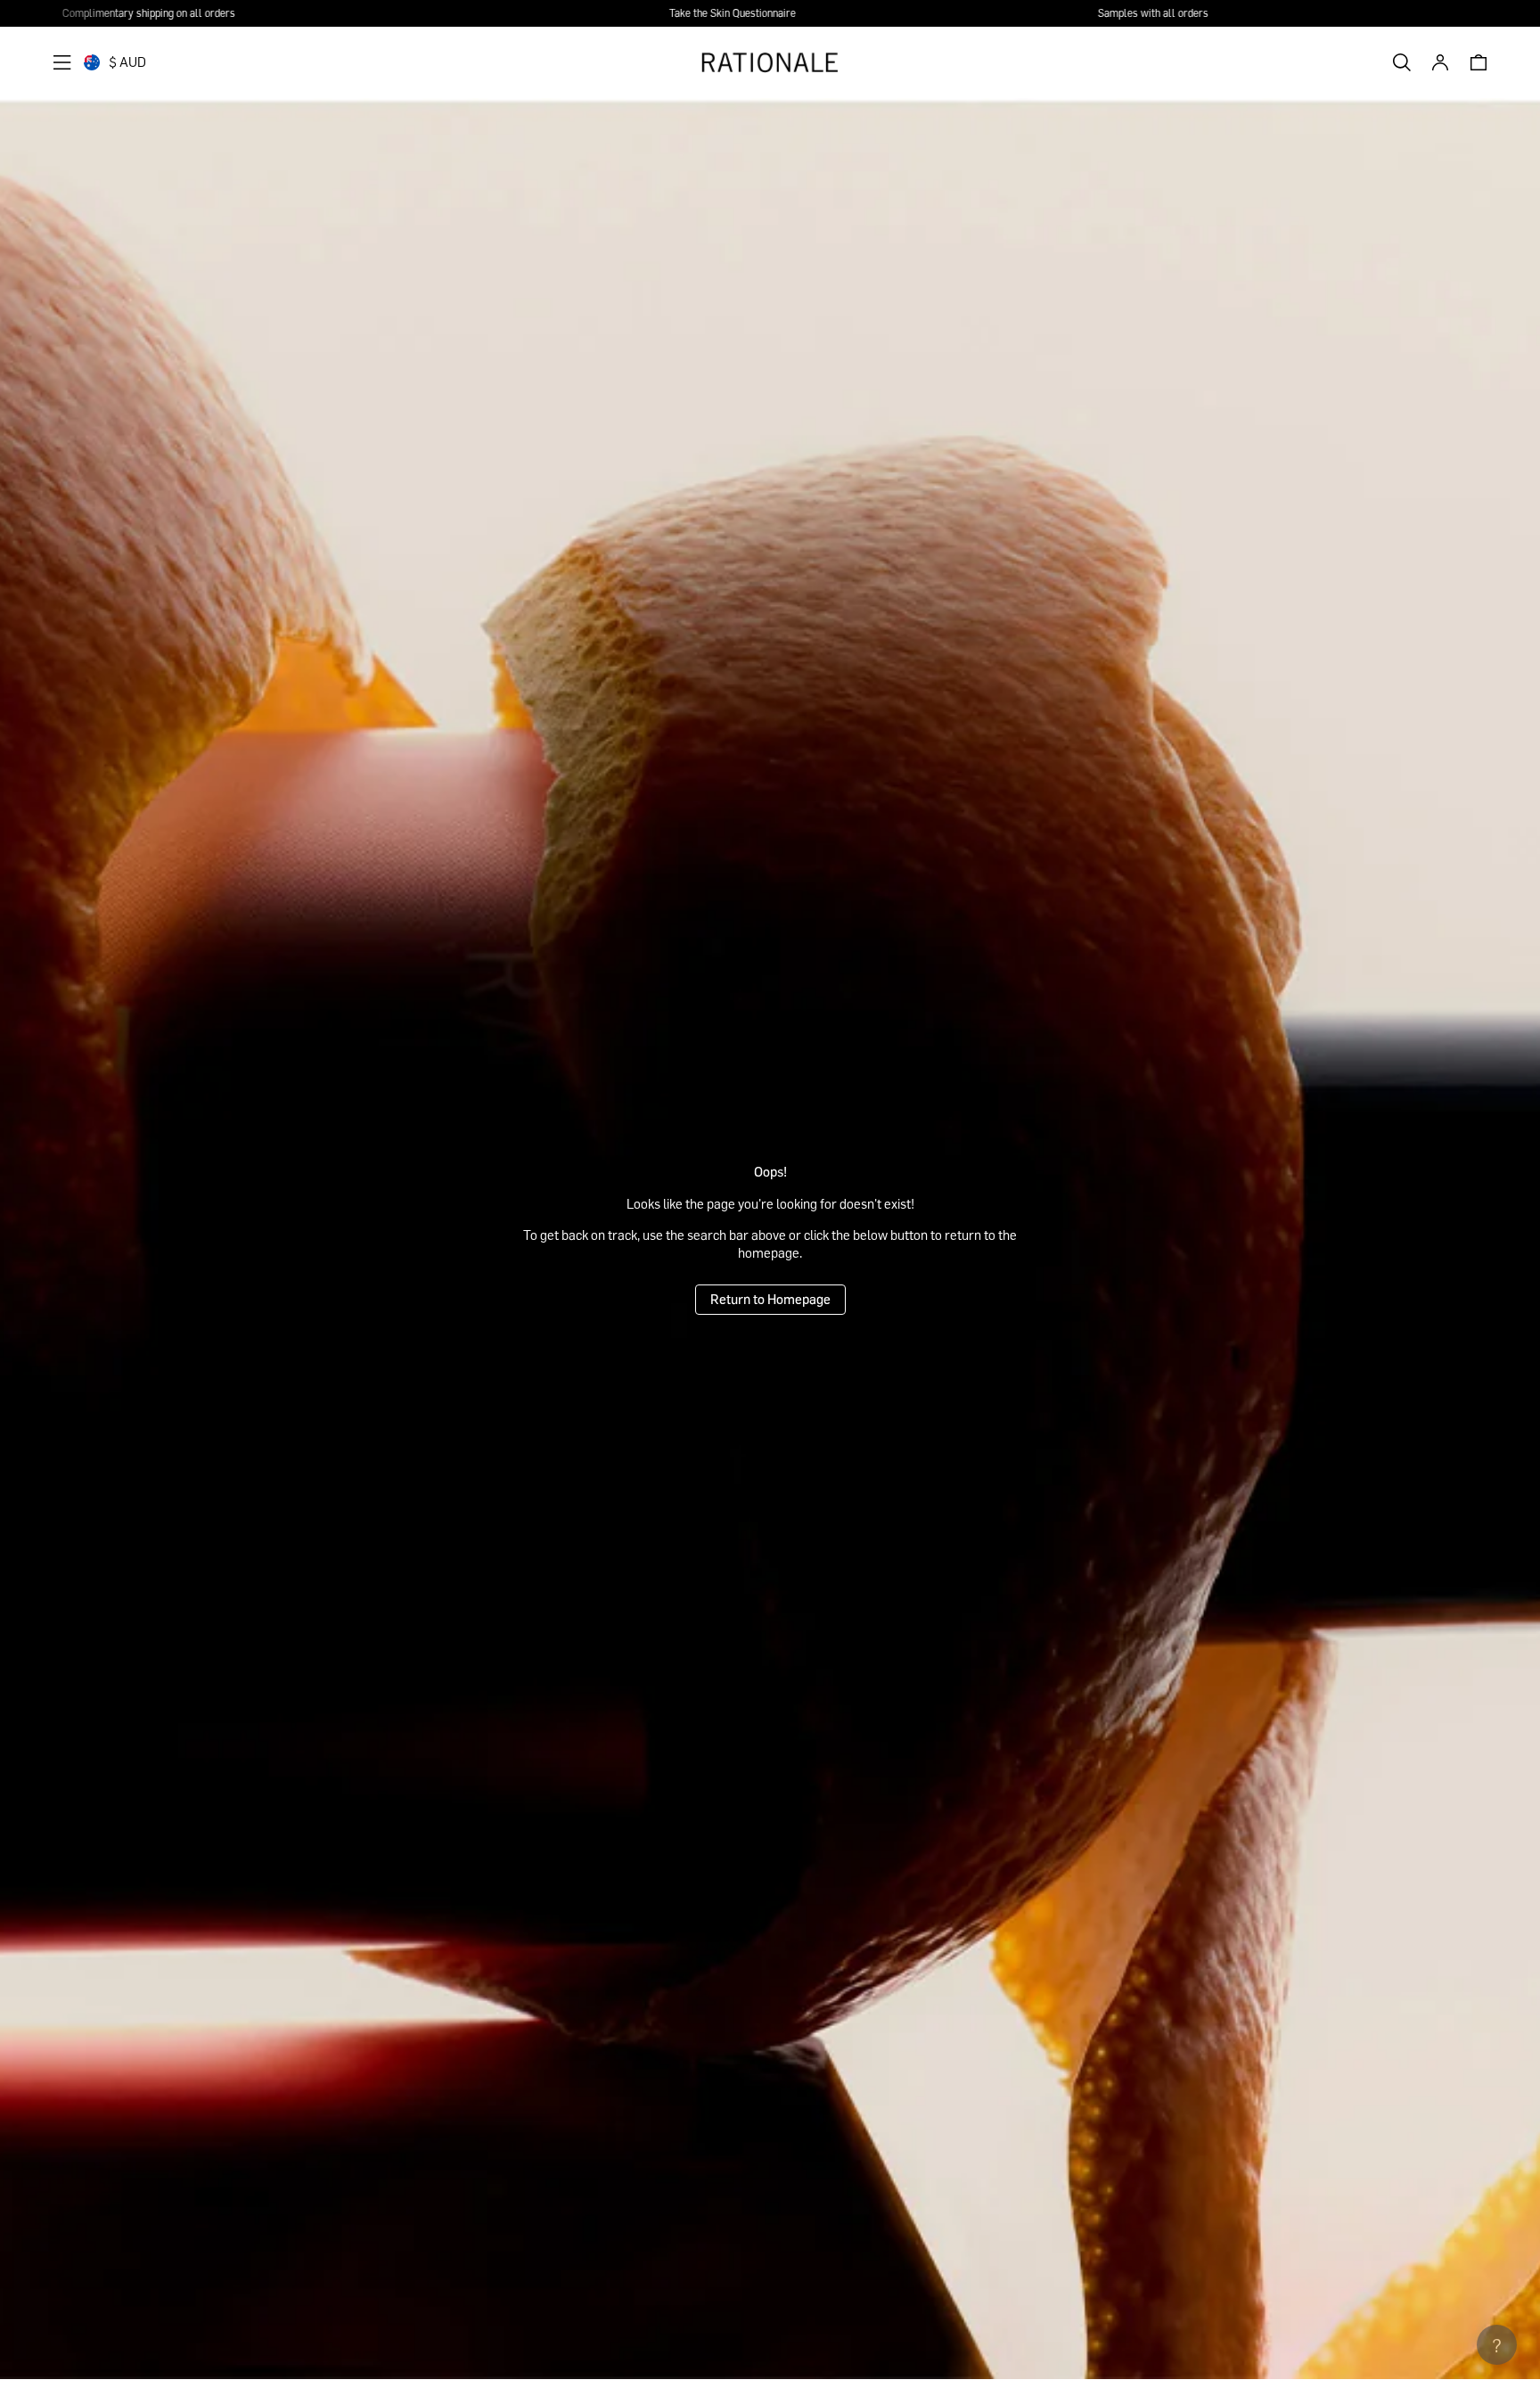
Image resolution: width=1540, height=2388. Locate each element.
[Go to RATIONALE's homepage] (770, 62)
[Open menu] (62, 62)
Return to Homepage (770, 1299)
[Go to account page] (1440, 62)
